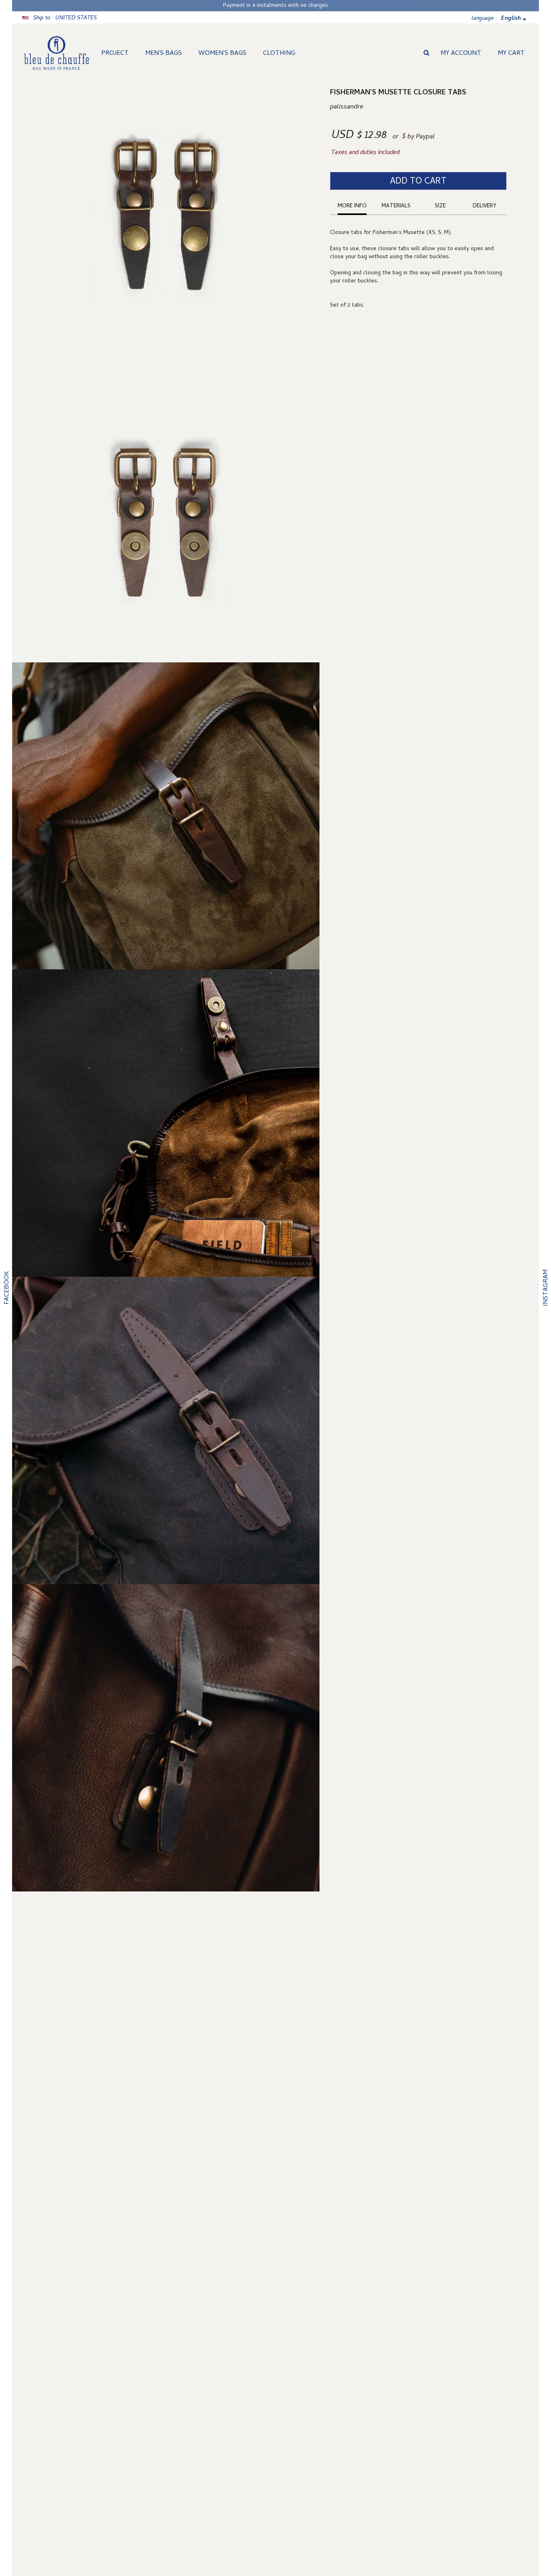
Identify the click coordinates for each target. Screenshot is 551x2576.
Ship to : (65, 18)
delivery (484, 206)
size (440, 206)
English (511, 19)
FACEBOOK (7, 1288)
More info (352, 206)
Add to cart (418, 182)
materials (396, 206)
